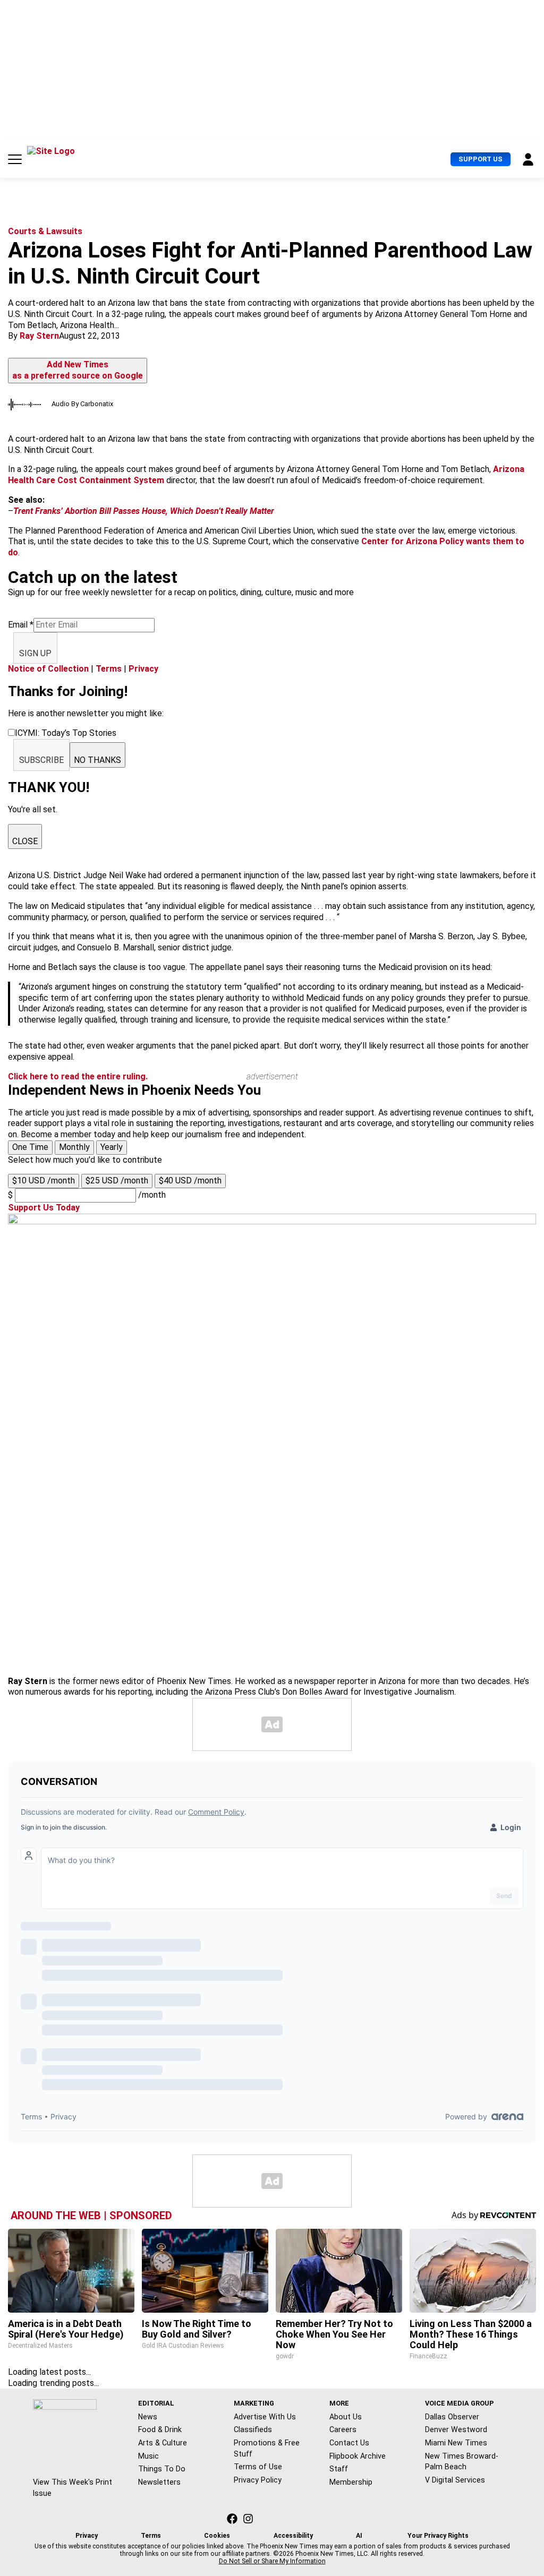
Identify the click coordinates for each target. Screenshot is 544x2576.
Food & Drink (160, 2429)
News (148, 2417)
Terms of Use (258, 2467)
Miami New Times (456, 2443)
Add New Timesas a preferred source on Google (78, 370)
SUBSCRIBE (41, 760)
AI (359, 2536)
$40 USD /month (190, 1180)
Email (21, 625)
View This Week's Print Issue (73, 2488)
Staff (339, 2469)
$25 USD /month (117, 1180)
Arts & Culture (163, 2443)
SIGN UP (35, 653)
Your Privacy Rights (438, 2536)
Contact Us (349, 2443)
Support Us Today (44, 1208)
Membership (351, 2482)
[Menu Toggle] (15, 159)
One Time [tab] (30, 1147)
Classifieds (253, 2429)
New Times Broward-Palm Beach (462, 2462)
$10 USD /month (44, 1180)
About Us (346, 2417)
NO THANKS (97, 760)
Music (148, 2456)
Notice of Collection (48, 669)
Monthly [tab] (74, 1147)
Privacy (143, 669)
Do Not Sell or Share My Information (272, 2561)
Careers (343, 2429)
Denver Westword (456, 2429)
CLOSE (25, 841)
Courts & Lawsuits (45, 231)
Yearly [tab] (112, 1147)
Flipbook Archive (358, 2456)
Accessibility (293, 2536)
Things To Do (162, 2469)
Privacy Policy (258, 2480)
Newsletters (159, 2482)
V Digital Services (455, 2480)
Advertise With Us (265, 2417)
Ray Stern (39, 336)
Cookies (217, 2536)
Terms (109, 669)
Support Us (481, 159)
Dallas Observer (452, 2417)
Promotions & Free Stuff (267, 2448)
